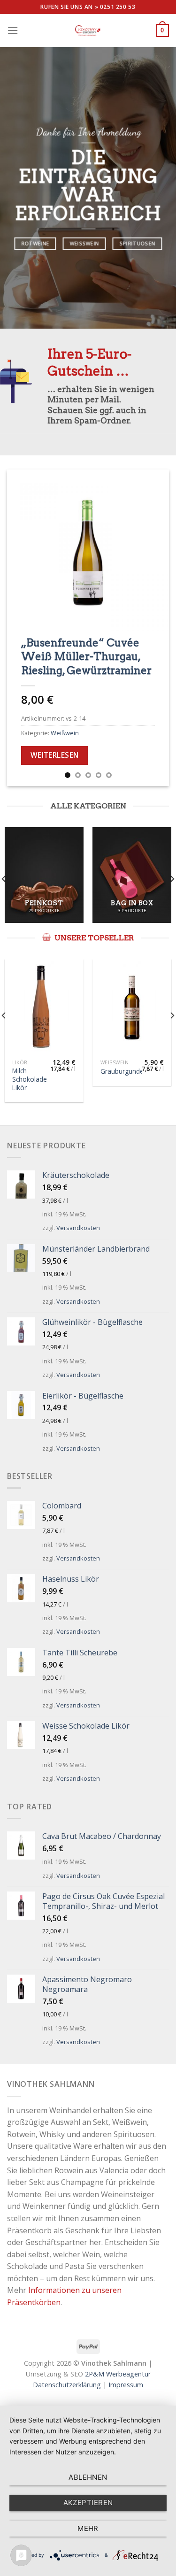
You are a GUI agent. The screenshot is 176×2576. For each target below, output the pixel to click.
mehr (88, 2528)
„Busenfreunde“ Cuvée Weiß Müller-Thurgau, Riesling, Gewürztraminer (86, 656)
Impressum (126, 2385)
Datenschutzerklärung (67, 2385)
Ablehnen (88, 2477)
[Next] (154, 628)
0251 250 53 (118, 7)
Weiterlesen (55, 755)
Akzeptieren (88, 2503)
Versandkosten (78, 1228)
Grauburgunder (123, 1071)
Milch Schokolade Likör (30, 1079)
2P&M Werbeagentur (118, 2374)
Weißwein (65, 733)
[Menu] (13, 30)
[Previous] (22, 628)
